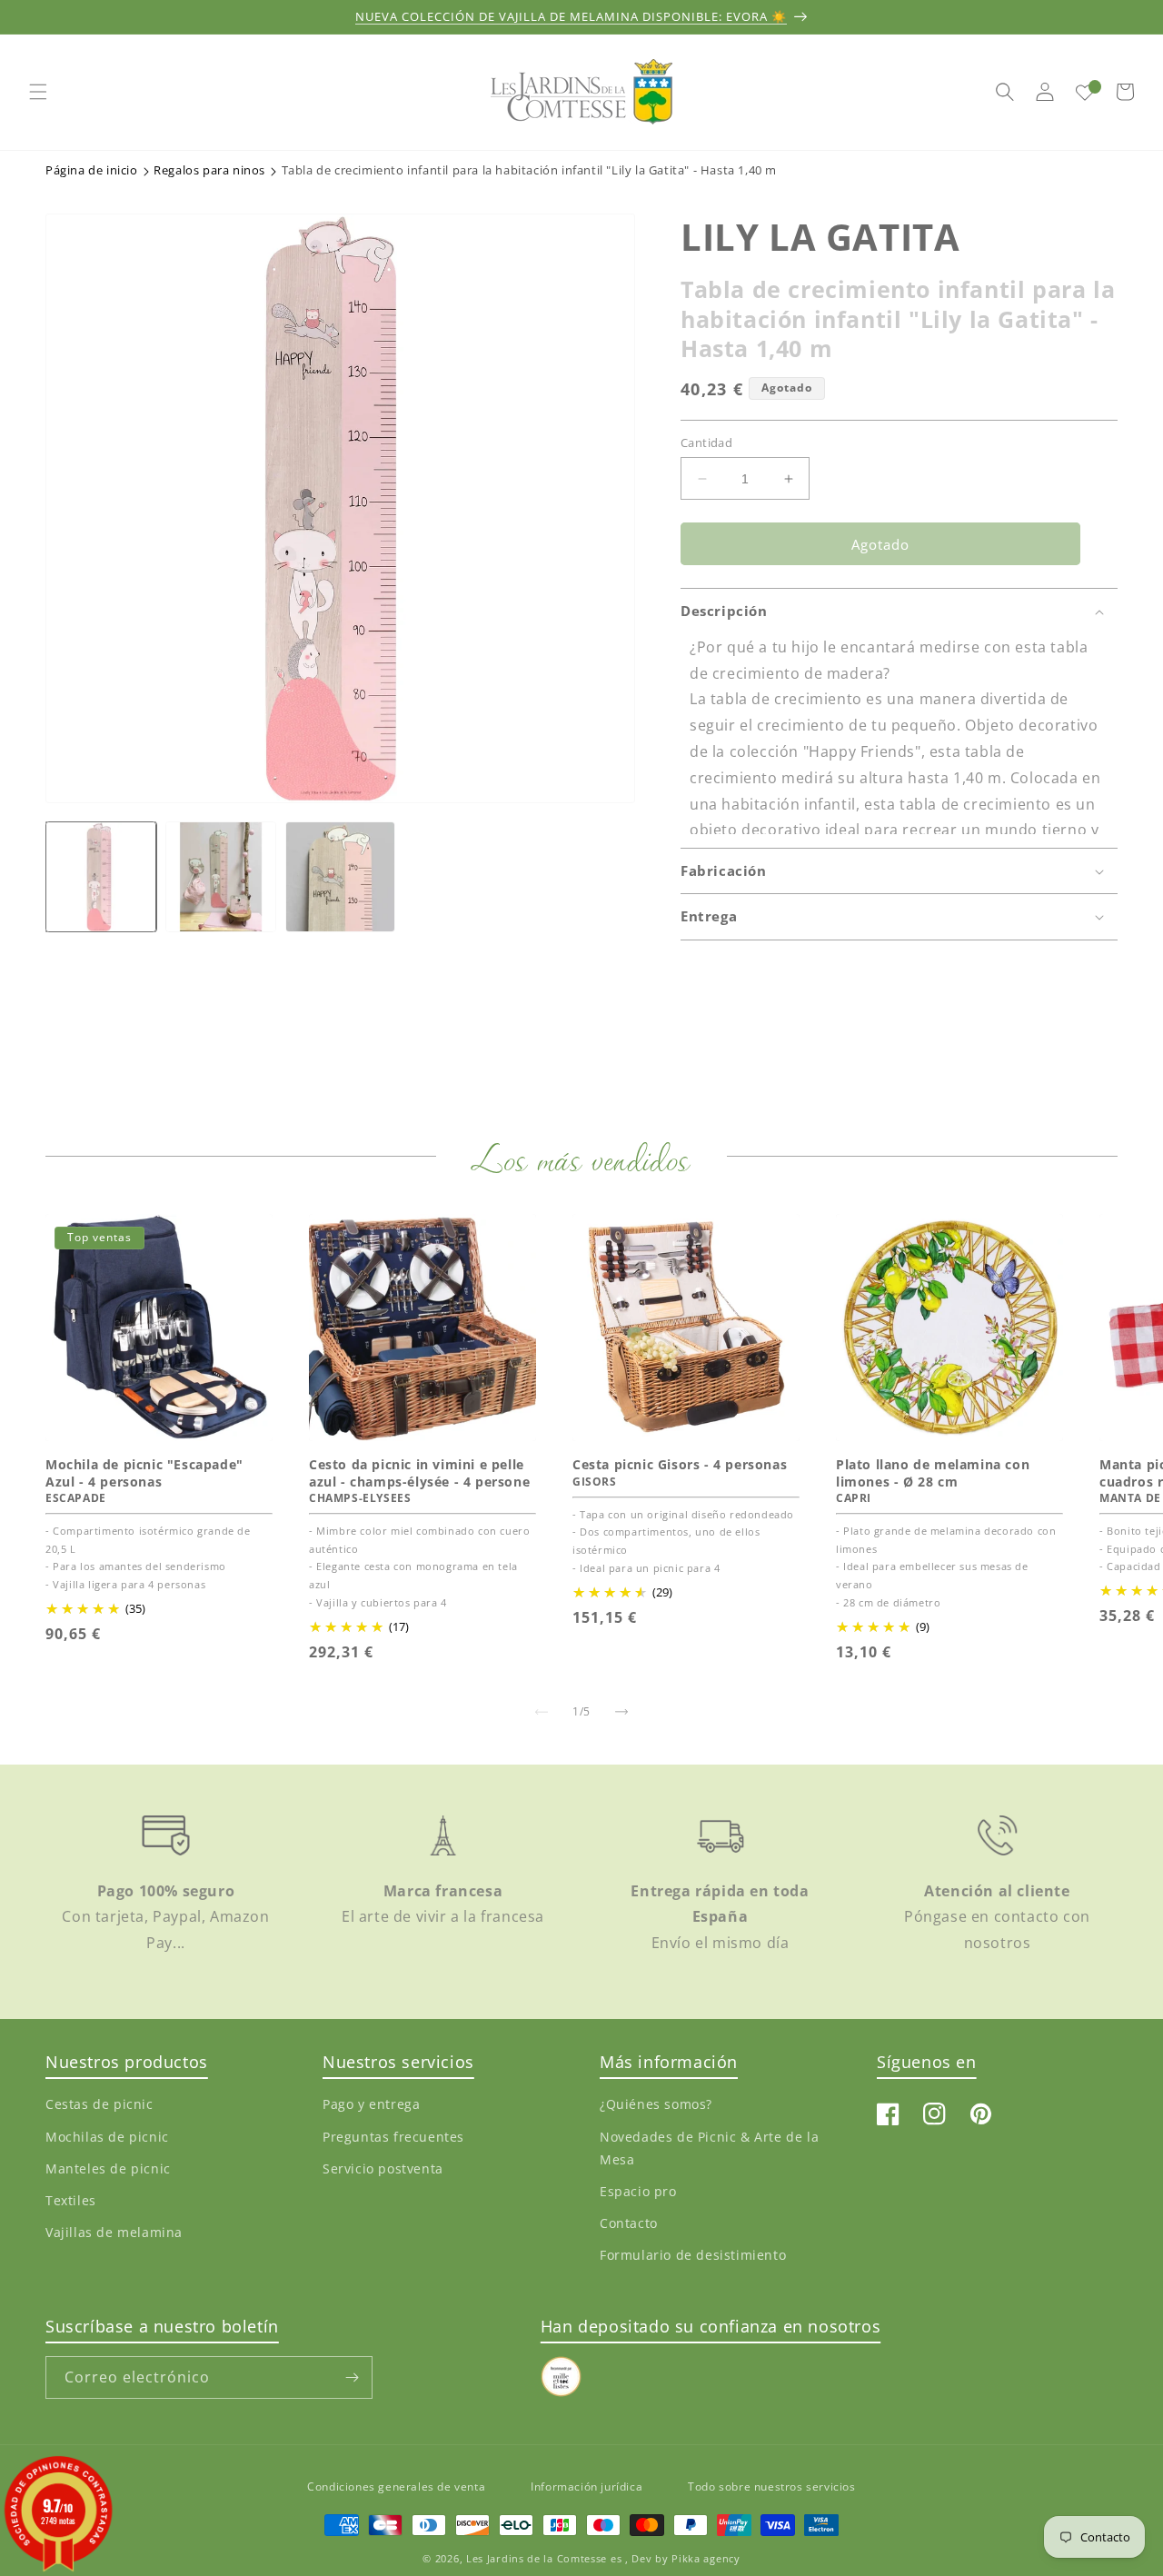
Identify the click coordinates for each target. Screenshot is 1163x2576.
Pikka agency (706, 2558)
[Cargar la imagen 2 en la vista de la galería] (221, 877)
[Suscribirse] (352, 2377)
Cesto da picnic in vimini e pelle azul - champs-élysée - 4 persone (419, 1473)
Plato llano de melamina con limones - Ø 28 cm (933, 1473)
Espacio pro (638, 2191)
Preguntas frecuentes (393, 2137)
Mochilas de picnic (107, 2137)
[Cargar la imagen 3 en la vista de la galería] (341, 877)
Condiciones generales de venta (396, 2486)
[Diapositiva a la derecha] (621, 1712)
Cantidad (706, 443)
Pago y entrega (371, 2104)
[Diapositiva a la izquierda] (542, 1712)
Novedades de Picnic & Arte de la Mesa (709, 2148)
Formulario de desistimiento (693, 2255)
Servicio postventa (383, 2168)
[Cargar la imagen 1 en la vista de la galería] (101, 877)
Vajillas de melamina (114, 2232)
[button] (38, 92)
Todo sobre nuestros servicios (771, 2486)
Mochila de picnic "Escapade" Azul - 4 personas (144, 1473)
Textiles (71, 2200)
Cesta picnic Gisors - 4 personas (680, 1465)
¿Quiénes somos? (656, 2104)
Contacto (629, 2223)
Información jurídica (586, 2486)
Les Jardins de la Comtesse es (546, 2558)
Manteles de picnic (108, 2168)
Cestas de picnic (99, 2104)
